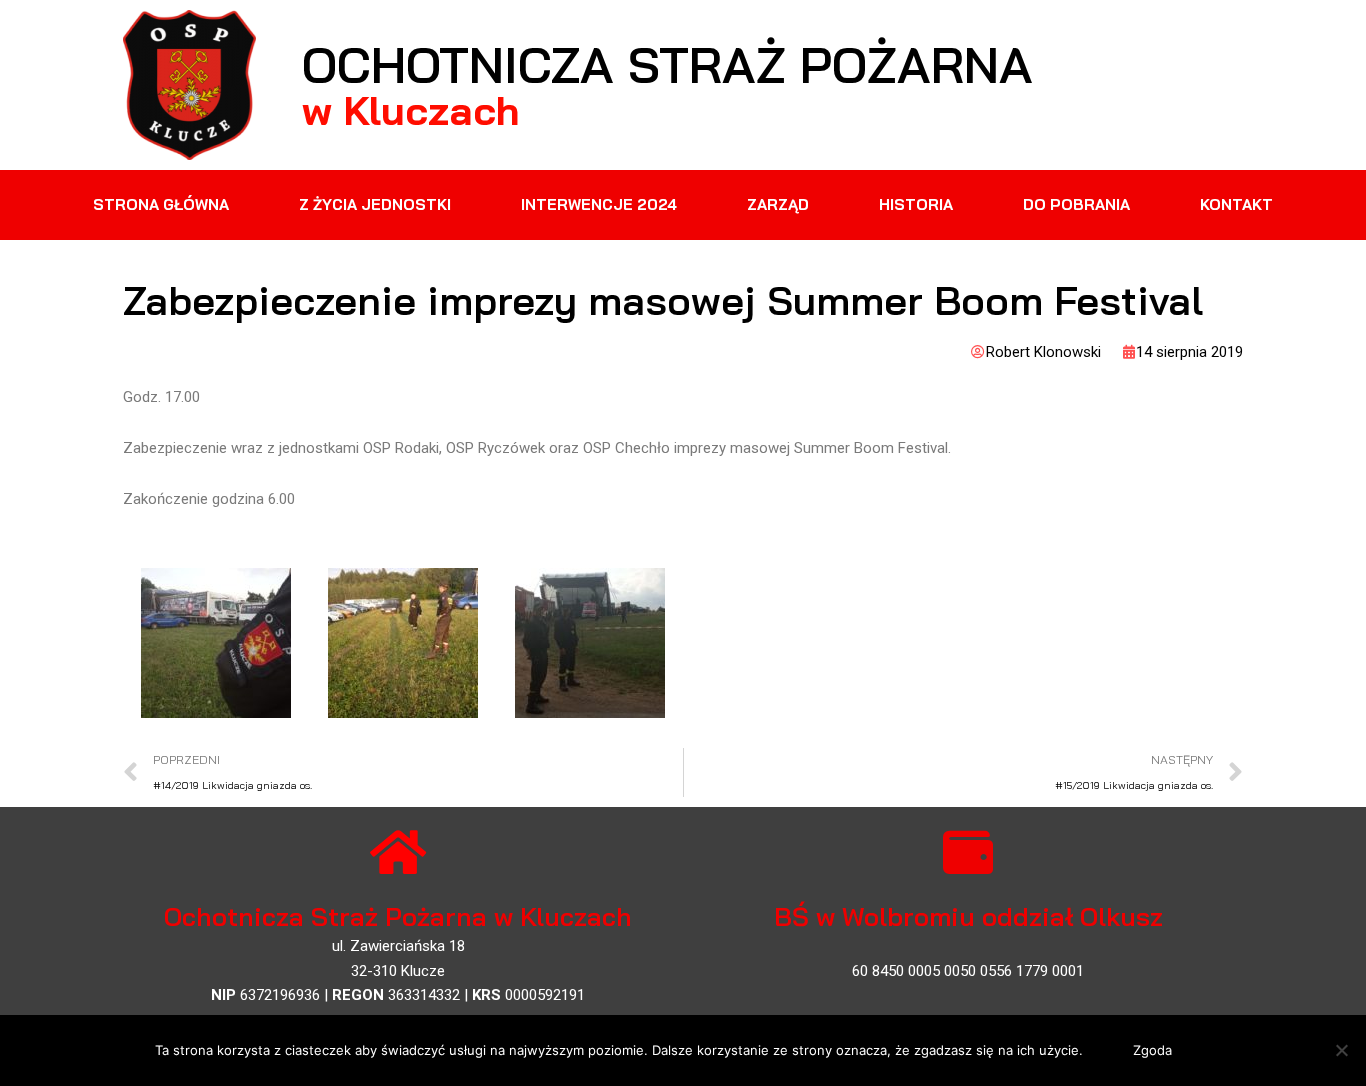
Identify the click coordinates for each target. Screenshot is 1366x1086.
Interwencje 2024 (599, 204)
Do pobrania (1076, 204)
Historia (916, 204)
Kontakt (1236, 204)
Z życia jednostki (375, 204)
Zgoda (1152, 1050)
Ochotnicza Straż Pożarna (667, 64)
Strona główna (161, 204)
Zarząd (778, 204)
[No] (1341, 1050)
